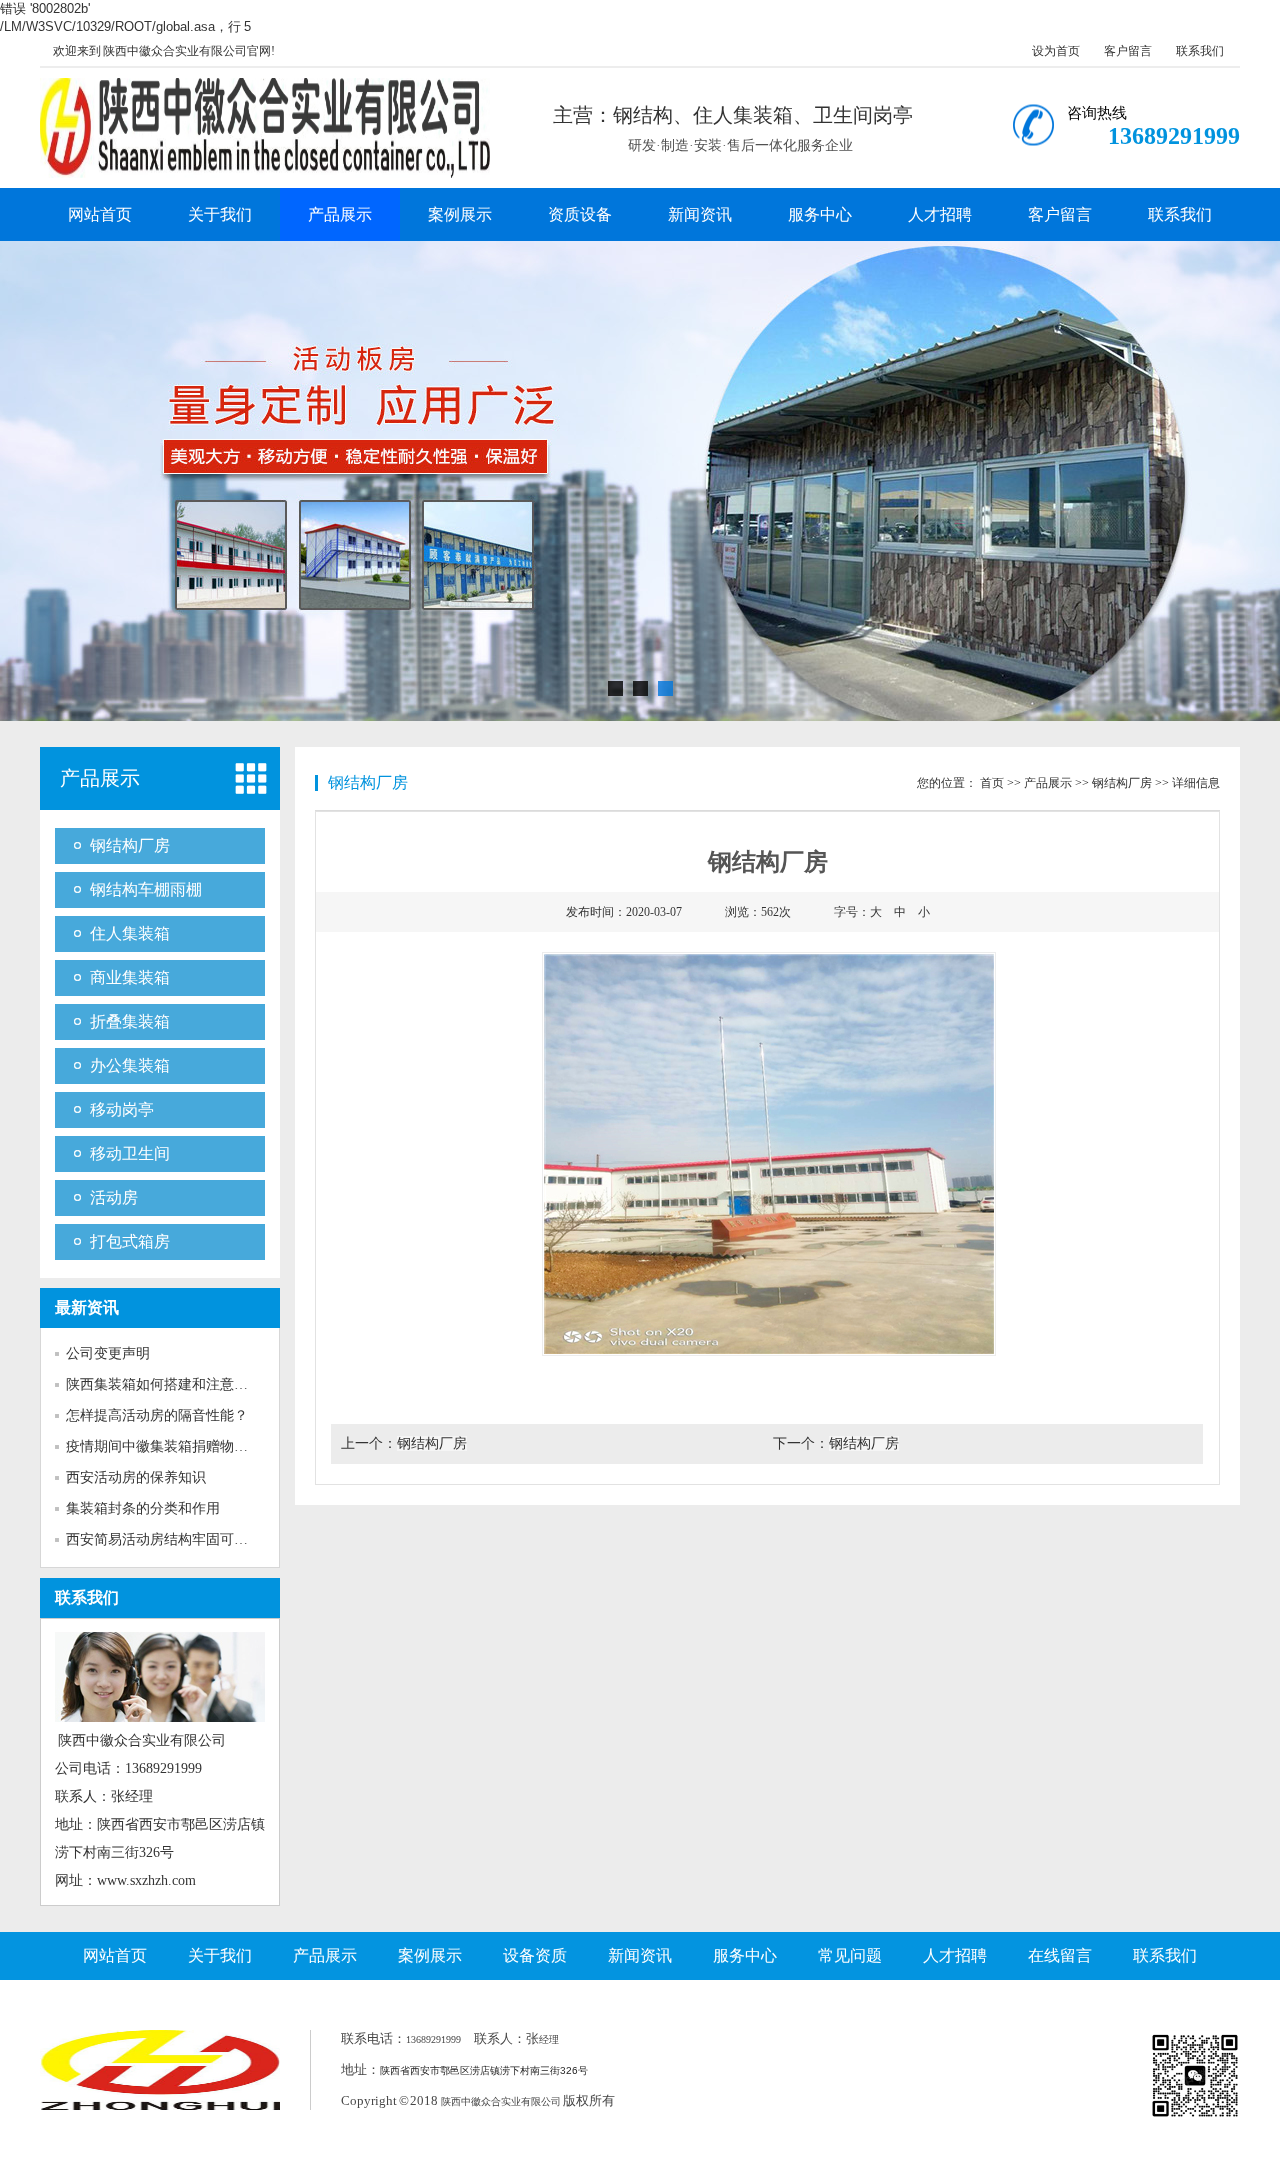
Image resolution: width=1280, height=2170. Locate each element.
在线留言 (1060, 1955)
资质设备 (580, 214)
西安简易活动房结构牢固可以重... (170, 1539)
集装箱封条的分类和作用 (143, 1508)
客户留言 (1128, 51)
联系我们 (1200, 51)
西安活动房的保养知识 (136, 1477)
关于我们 (220, 214)
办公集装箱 (130, 1065)
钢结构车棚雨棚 (146, 889)
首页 (992, 783)
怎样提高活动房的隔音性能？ (157, 1415)
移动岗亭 (122, 1109)
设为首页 (1056, 51)
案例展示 (460, 214)
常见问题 (850, 1955)
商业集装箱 (130, 977)
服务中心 (820, 214)
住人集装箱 (130, 933)
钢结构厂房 (130, 845)
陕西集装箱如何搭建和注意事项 (164, 1384)
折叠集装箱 (130, 1021)
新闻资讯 (700, 214)
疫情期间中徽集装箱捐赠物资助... (170, 1446)
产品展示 (340, 214)
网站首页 (100, 214)
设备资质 (535, 1955)
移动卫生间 (130, 1153)
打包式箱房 (130, 1241)
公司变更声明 (108, 1353)
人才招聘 (940, 214)
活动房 (114, 1197)
